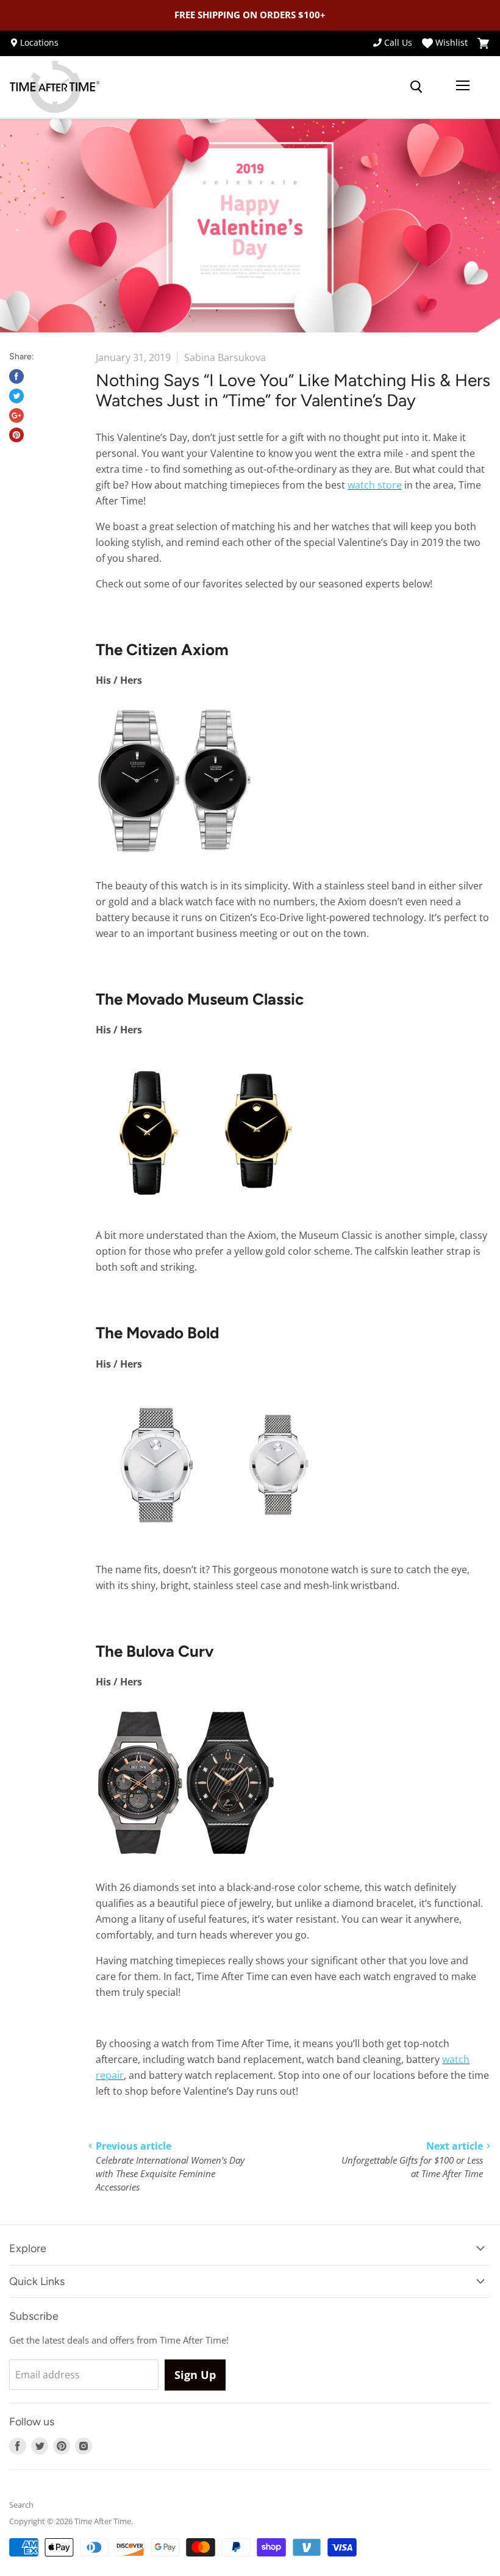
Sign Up (195, 2375)
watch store (375, 485)
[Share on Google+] (16, 415)
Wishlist (452, 43)
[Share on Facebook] (16, 376)
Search (21, 2505)
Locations (39, 43)
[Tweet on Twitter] (16, 396)
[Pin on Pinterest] (16, 435)
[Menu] (463, 87)
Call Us (398, 43)
